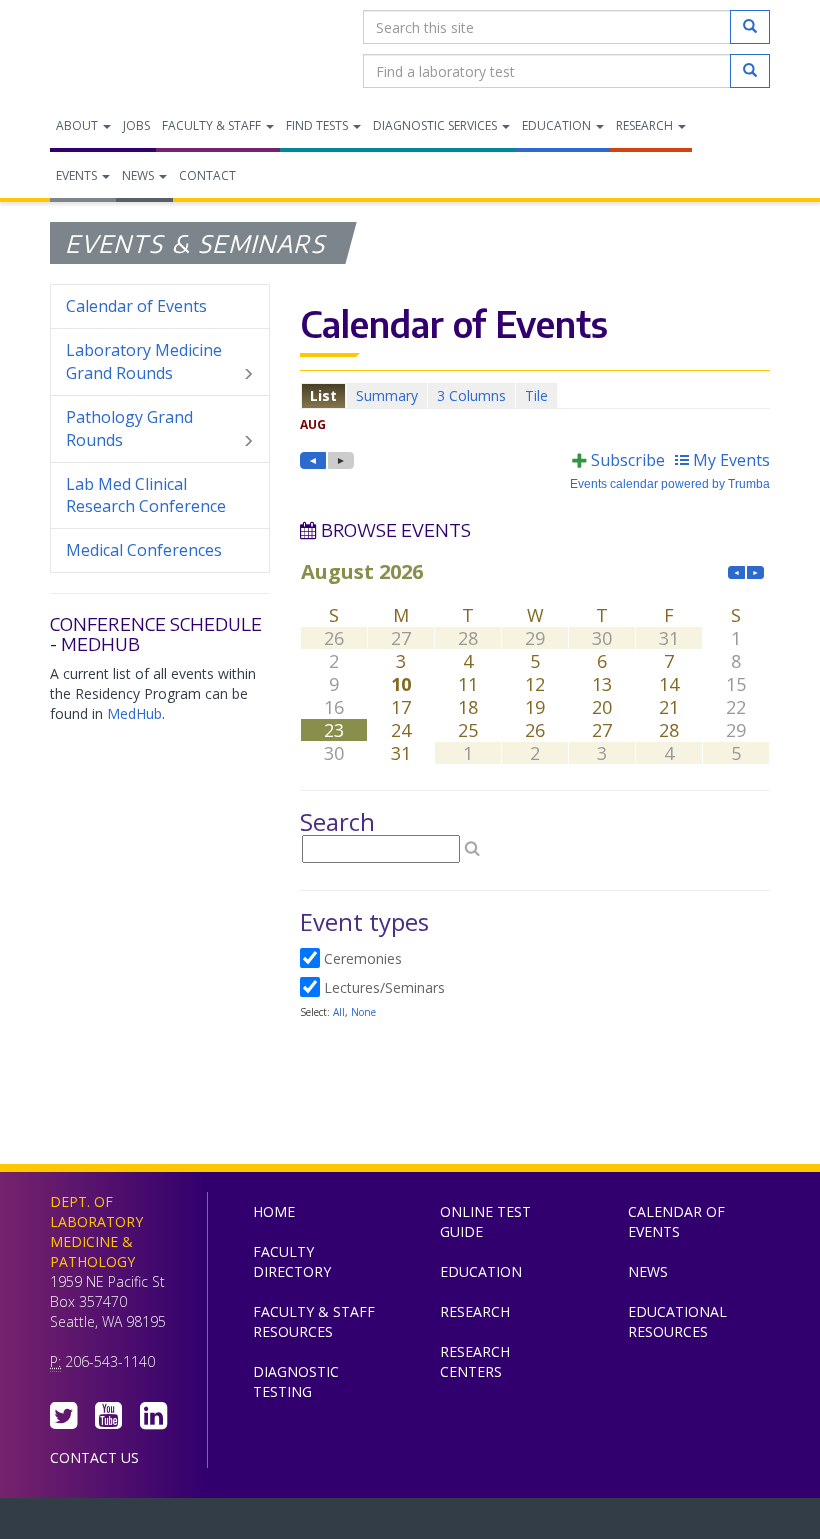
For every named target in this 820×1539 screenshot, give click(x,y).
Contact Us (94, 1457)
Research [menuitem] (646, 125)
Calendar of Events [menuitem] (136, 306)
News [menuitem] (139, 175)
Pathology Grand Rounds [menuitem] (129, 428)
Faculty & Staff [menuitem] (213, 125)
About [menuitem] (78, 125)
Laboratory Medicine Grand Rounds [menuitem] (144, 361)
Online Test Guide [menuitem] (485, 1221)
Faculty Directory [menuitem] (292, 1261)
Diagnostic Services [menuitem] (436, 125)
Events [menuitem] (78, 175)
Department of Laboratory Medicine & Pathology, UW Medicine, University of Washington (152, 49)
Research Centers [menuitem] (475, 1361)
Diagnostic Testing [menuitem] (296, 1381)
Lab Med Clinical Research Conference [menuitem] (146, 495)
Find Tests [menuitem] (318, 125)
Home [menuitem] (274, 1211)
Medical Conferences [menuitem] (144, 550)
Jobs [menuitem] (136, 125)
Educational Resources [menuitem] (677, 1321)
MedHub (134, 713)
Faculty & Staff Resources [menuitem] (314, 1321)
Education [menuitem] (558, 125)
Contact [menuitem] (207, 175)
